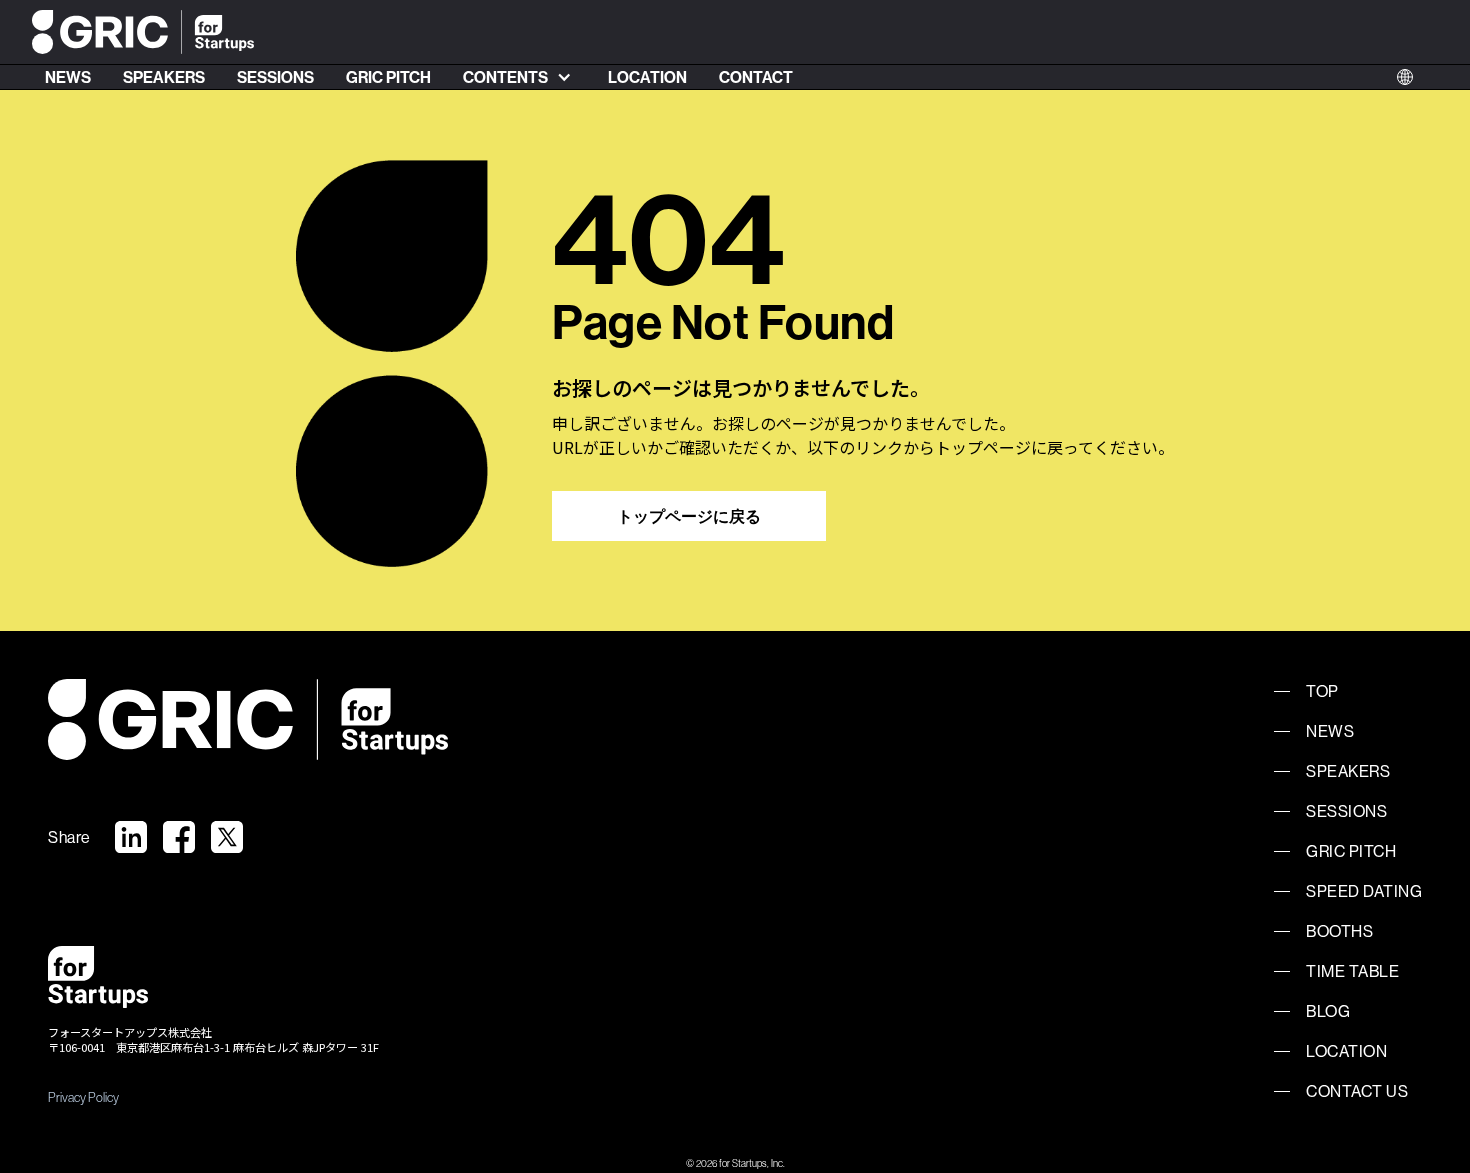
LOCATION (647, 77)
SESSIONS (275, 77)
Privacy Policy (83, 1097)
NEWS (68, 77)
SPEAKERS (164, 77)
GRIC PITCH (388, 77)
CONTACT (756, 77)
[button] (519, 77)
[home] (143, 32)
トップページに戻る (689, 516)
